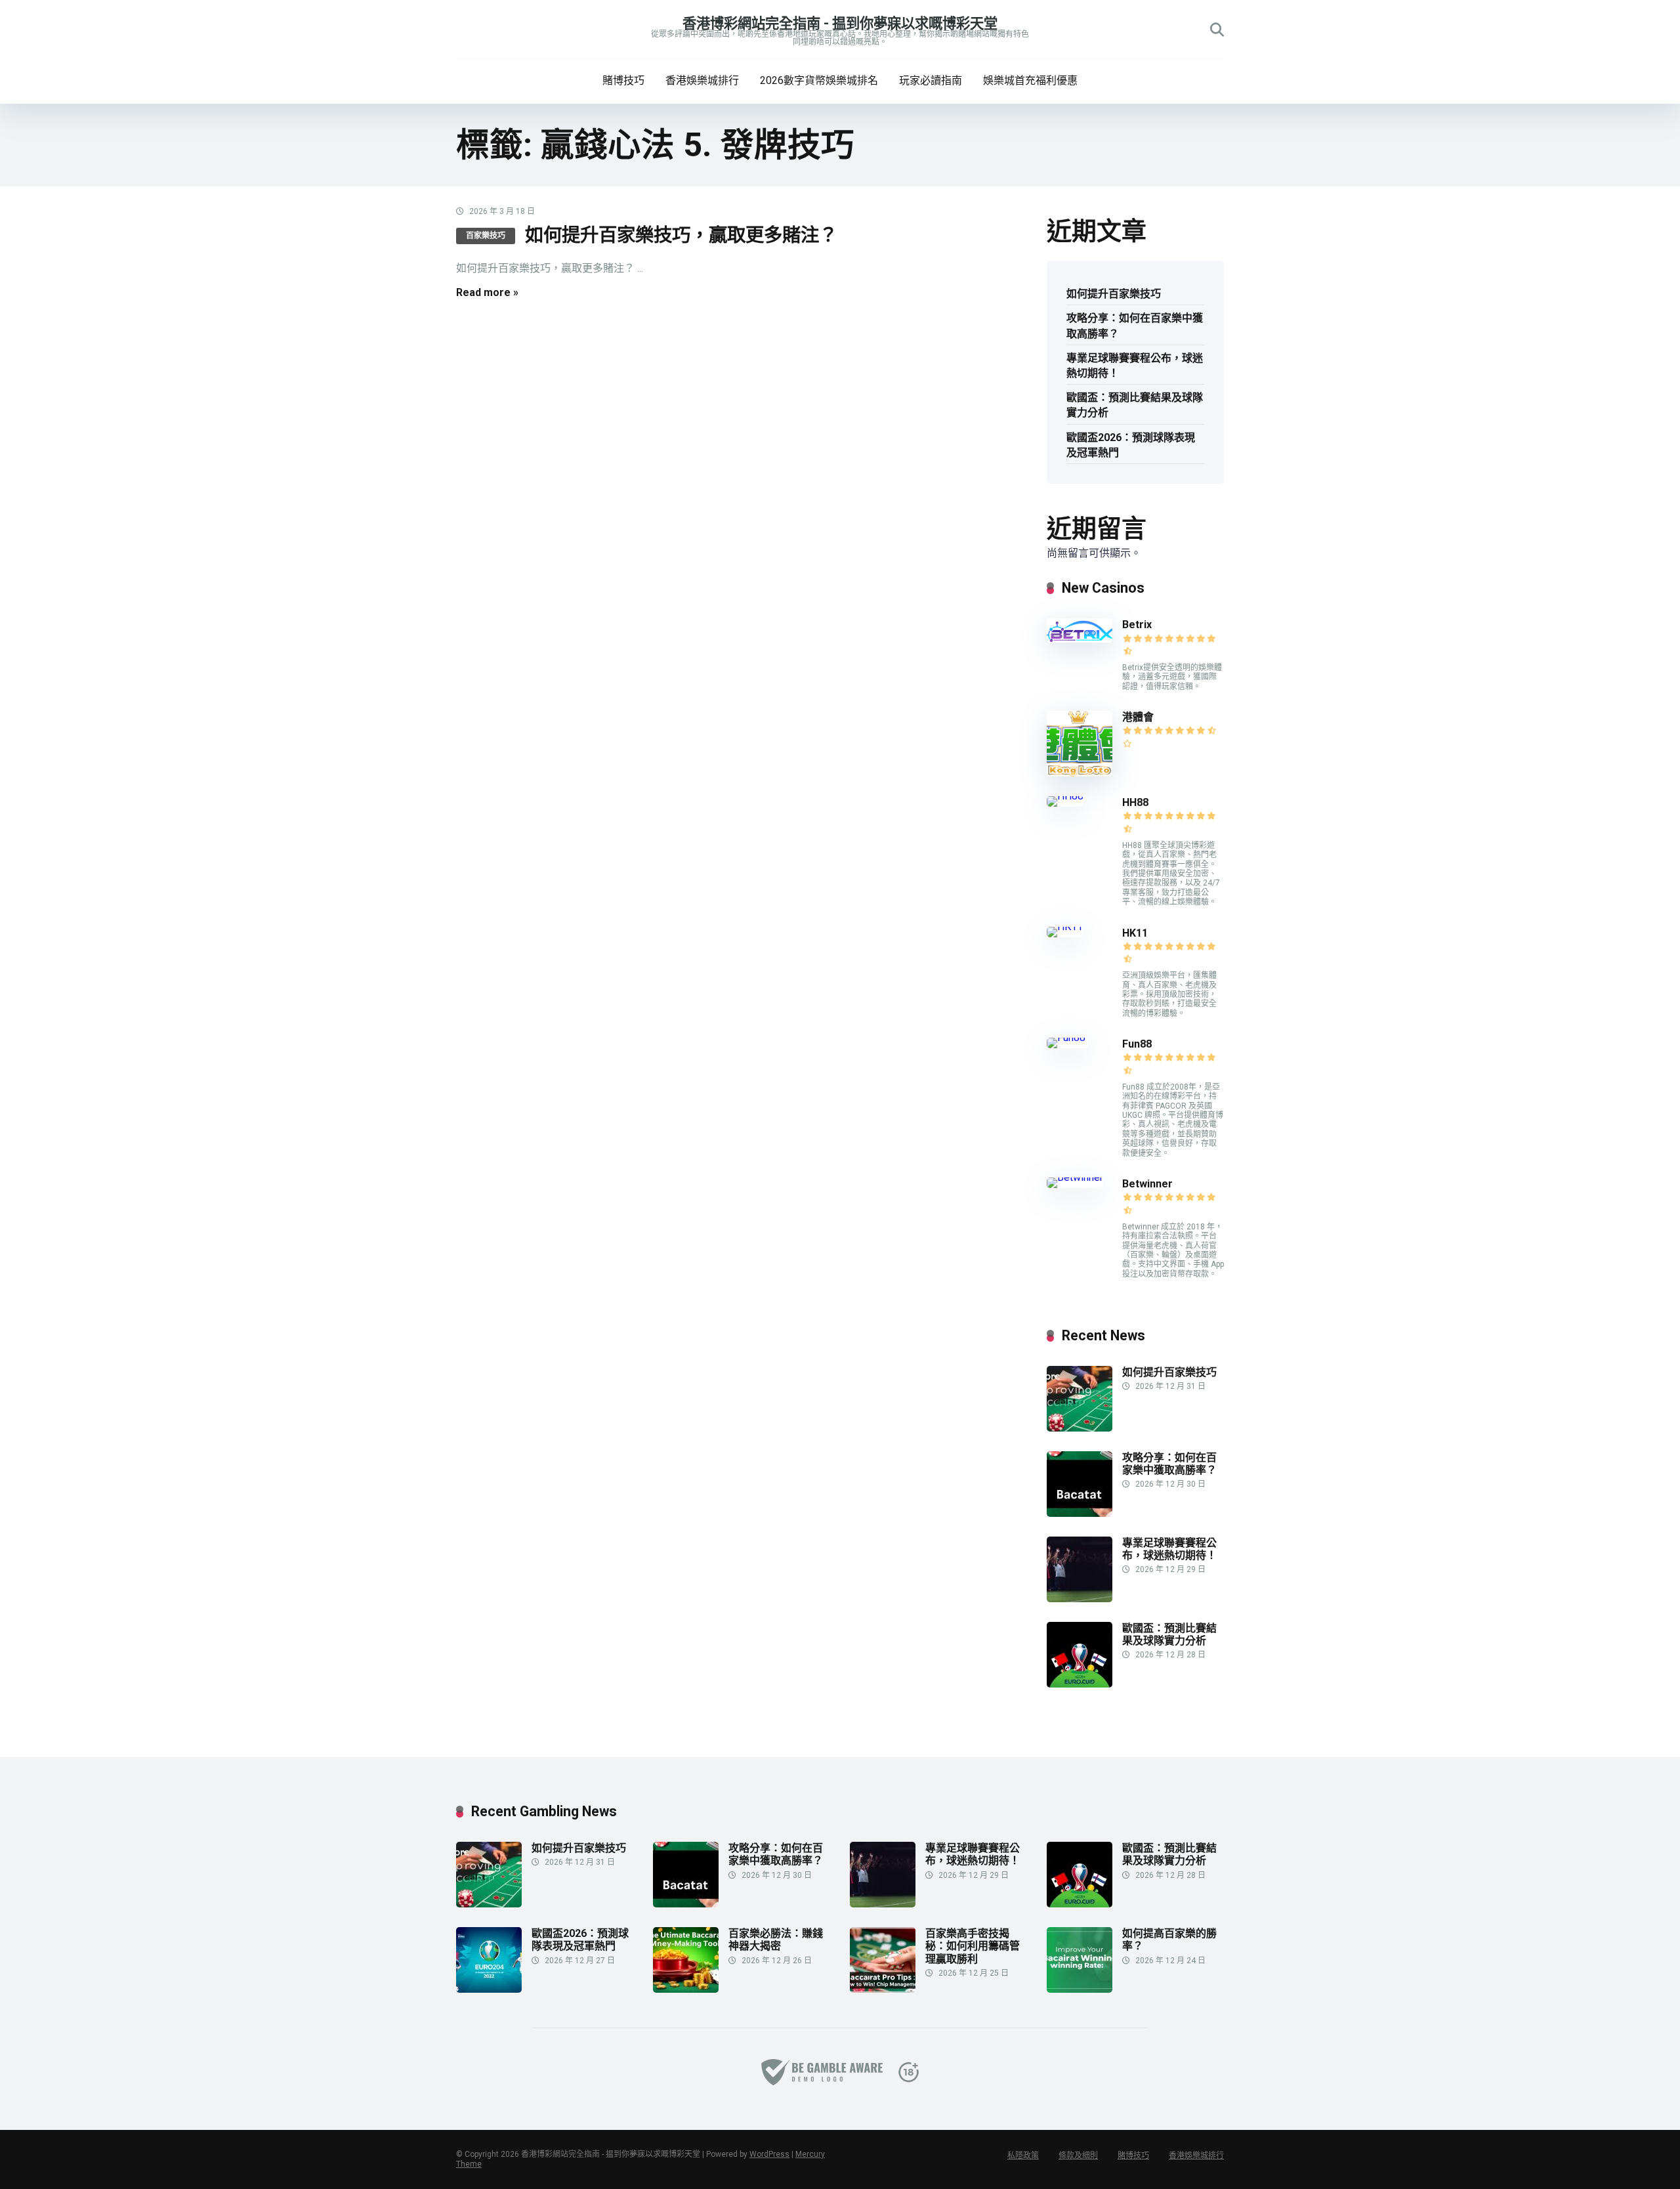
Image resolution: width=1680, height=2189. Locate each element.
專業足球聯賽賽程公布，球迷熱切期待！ (1135, 366)
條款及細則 (1078, 2156)
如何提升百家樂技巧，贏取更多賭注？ (681, 235)
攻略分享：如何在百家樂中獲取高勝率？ (1135, 326)
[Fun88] (1067, 1037)
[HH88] (1065, 796)
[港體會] (1080, 773)
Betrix (1137, 625)
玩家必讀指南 (931, 80)
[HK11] (1065, 926)
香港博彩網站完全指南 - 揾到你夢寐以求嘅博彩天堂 (840, 23)
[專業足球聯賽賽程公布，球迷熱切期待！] (1080, 1599)
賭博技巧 (623, 80)
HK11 (1135, 933)
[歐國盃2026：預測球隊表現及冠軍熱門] (489, 1989)
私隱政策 (1023, 2156)
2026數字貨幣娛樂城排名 (819, 80)
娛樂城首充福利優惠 (1030, 80)
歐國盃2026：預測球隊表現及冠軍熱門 (1131, 445)
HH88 (1135, 802)
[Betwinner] (1075, 1177)
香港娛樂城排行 (702, 80)
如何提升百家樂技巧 (1114, 294)
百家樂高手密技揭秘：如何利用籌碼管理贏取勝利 (973, 1946)
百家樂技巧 (486, 236)
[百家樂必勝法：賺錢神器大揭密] (686, 1989)
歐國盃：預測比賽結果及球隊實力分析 (1135, 405)
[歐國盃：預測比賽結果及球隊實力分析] (1080, 1684)
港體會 (1138, 717)
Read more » (487, 292)
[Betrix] (1080, 639)
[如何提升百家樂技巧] (1080, 1428)
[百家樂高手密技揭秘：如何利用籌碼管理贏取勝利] (883, 1989)
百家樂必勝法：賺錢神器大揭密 (776, 1940)
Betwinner (1147, 1184)
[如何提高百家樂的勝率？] (1080, 1989)
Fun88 (1138, 1044)
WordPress (769, 2154)
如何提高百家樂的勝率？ (1169, 1940)
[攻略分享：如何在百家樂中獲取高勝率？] (1080, 1513)
